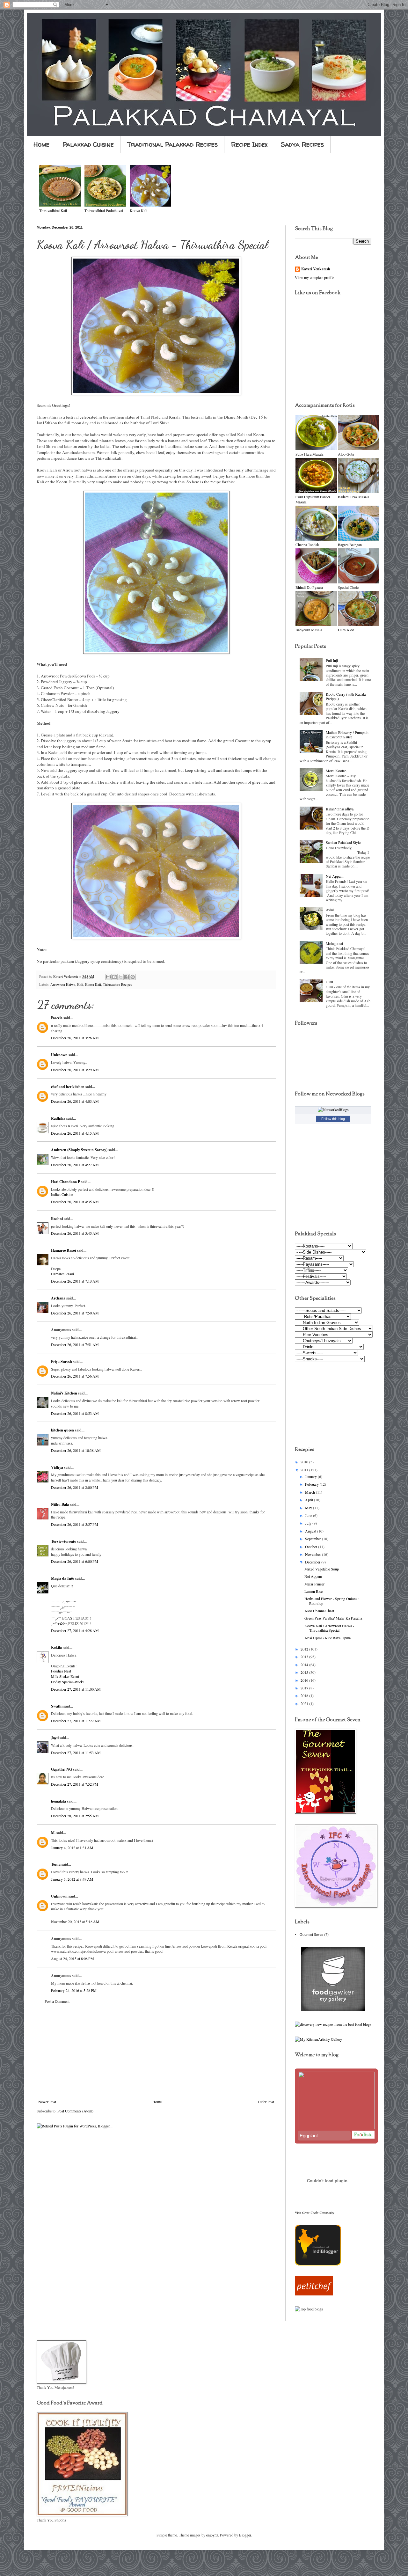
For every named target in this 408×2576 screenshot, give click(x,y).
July (309, 1523)
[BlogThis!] (114, 977)
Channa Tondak (307, 545)
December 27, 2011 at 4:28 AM (75, 1630)
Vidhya (57, 1467)
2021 (305, 1703)
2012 (305, 1649)
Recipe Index (249, 144)
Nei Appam (335, 876)
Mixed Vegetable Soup (322, 1569)
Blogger (245, 2535)
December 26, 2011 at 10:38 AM (76, 1450)
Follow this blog (333, 1119)
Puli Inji (332, 660)
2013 (305, 1657)
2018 (305, 1695)
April (310, 1500)
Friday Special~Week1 (68, 1682)
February (312, 1484)
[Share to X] (120, 977)
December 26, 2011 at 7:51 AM (75, 1344)
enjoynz (212, 2535)
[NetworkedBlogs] (333, 1109)
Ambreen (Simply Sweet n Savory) (79, 1150)
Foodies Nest (61, 1671)
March (310, 1492)
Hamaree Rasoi (63, 1250)
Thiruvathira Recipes (117, 984)
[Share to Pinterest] (133, 977)
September (313, 1539)
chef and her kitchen (68, 1087)
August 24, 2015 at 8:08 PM (73, 1958)
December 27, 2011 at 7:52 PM (75, 1784)
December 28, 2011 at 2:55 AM (75, 1816)
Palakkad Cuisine (88, 144)
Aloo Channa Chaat (319, 1611)
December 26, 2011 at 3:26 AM (75, 1038)
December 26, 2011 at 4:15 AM (75, 1133)
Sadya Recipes (302, 144)
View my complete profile (314, 277)
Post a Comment (57, 2001)
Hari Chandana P (66, 1182)
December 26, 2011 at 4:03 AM (75, 1101)
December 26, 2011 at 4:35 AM (75, 1202)
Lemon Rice (313, 1591)
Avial (330, 910)
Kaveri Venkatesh (316, 269)
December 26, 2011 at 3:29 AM (75, 1070)
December (313, 1562)
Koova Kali (93, 984)
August (311, 1531)
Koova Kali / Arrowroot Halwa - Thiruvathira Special (329, 1628)
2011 (305, 1470)
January (311, 1476)
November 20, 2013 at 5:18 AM (75, 1921)
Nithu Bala (60, 1504)
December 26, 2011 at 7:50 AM (75, 1313)
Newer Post (47, 2102)
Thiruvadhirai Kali (53, 210)
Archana (58, 1298)
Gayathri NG (62, 1769)
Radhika (58, 1118)
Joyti (55, 1738)
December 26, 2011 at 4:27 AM (75, 1165)
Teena (56, 1864)
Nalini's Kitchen (64, 1393)
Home (41, 144)
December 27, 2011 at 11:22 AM (76, 1721)
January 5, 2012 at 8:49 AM (72, 1879)
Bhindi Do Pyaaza (309, 587)
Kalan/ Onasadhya (340, 809)
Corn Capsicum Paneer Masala (313, 499)
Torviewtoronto (64, 1541)
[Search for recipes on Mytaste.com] (309, 2309)
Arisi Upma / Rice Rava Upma (328, 1638)
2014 (305, 1665)
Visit (314, 2213)
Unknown (59, 1055)
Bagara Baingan (350, 545)
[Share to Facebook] (127, 977)
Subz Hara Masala (309, 454)
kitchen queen (62, 1430)
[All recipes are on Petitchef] (314, 2294)
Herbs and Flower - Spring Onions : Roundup (332, 1601)
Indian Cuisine (62, 1194)
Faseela (57, 1018)
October (312, 1547)
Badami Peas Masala (353, 497)
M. (53, 1833)
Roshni (57, 1219)
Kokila (56, 1647)
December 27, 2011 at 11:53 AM (76, 1753)
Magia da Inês (63, 1578)
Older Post (266, 2102)
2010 (305, 1462)
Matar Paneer (314, 1584)
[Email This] (108, 977)
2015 (305, 1672)
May (309, 1508)
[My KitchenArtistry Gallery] (318, 2039)
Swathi (57, 1706)
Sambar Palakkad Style (343, 842)
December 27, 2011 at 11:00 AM (76, 1689)
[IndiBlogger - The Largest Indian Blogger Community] (318, 2264)
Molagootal (334, 943)
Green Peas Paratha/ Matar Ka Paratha (333, 1618)
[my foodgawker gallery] (333, 2009)
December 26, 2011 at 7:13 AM (75, 1281)
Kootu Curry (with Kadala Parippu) (346, 696)
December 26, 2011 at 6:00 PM (75, 1561)
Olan (329, 982)
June (309, 1515)
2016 (305, 1680)
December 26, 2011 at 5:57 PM (75, 1524)
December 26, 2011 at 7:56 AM (75, 1376)
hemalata (58, 1801)
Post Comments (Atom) (75, 2111)
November (313, 1554)
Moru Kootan (336, 771)
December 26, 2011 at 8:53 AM (75, 1413)
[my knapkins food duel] (333, 2024)
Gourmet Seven (311, 1934)
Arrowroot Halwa (63, 984)
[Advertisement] (156, 2052)
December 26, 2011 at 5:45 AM (75, 1233)
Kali (80, 984)
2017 (305, 1688)
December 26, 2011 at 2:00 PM (75, 1487)
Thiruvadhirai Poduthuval (104, 210)
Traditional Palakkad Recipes (172, 144)
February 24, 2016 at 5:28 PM (74, 1990)
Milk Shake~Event (65, 1676)
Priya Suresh (62, 1361)
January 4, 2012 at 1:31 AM (72, 1848)
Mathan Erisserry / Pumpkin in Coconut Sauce (347, 735)
